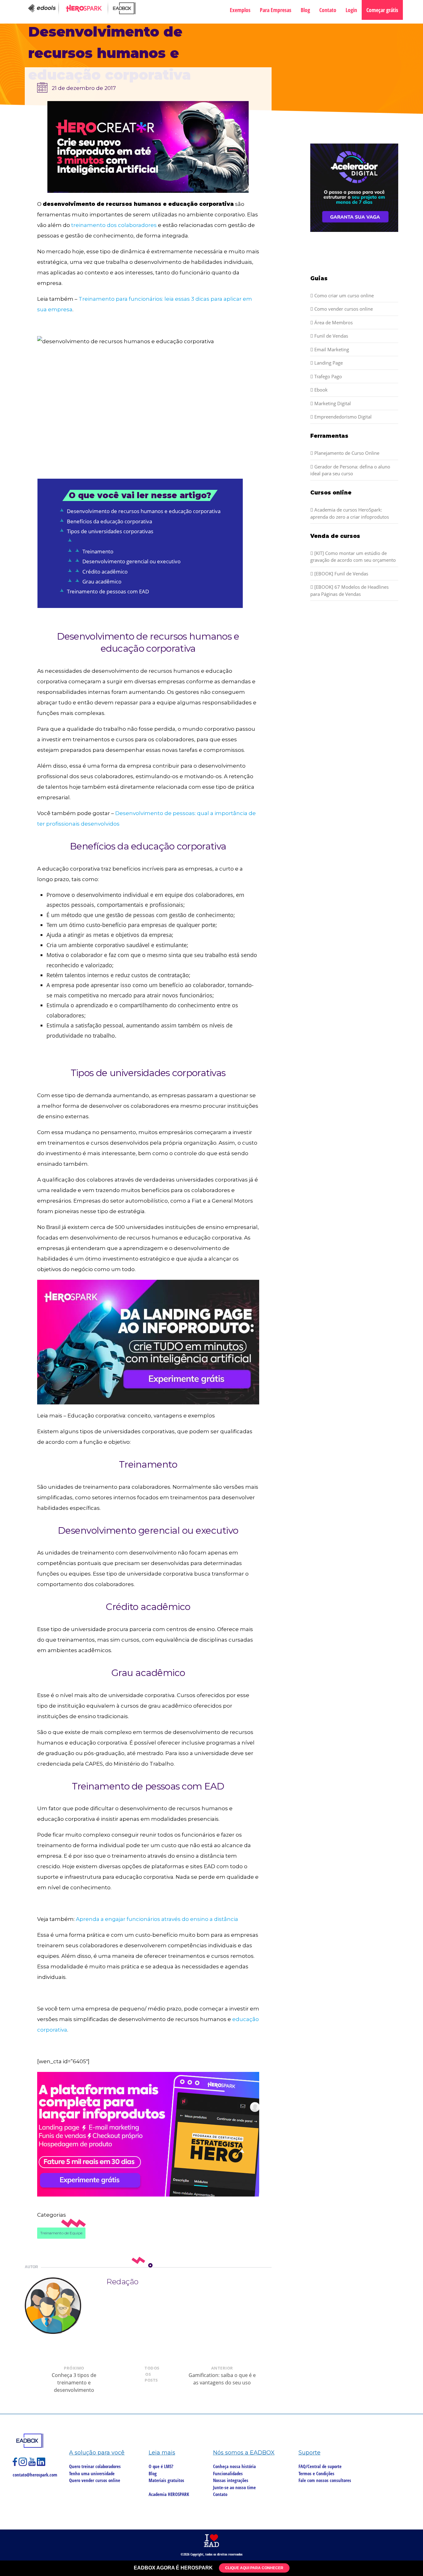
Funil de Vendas (331, 336)
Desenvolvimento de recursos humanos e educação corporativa (144, 511)
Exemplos (240, 10)
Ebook (320, 390)
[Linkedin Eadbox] (41, 2464)
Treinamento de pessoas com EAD (108, 591)
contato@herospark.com (35, 2475)
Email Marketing (331, 349)
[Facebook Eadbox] (16, 2464)
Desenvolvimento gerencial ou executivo (131, 561)
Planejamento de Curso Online (346, 453)
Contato (328, 10)
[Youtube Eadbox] (33, 2464)
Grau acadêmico (102, 581)
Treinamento (98, 551)
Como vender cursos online (343, 309)
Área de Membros (333, 322)
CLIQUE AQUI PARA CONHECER (254, 2568)
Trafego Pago (327, 376)
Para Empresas (276, 10)
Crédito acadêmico (105, 572)
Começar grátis (382, 10)
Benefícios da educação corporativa (109, 521)
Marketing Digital (332, 403)
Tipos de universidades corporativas (110, 531)
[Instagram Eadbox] (24, 2464)
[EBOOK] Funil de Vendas (341, 574)
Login (351, 10)
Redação (122, 2282)
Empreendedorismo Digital (342, 417)
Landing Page (328, 363)
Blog (305, 10)
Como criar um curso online (343, 295)
